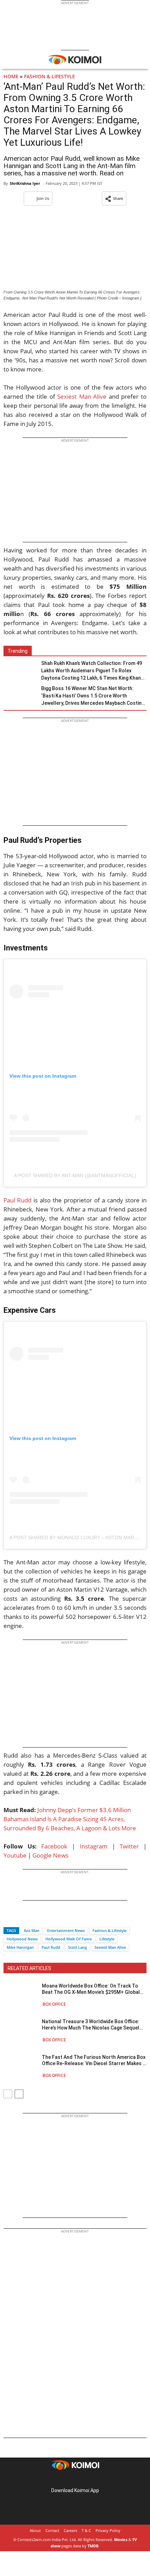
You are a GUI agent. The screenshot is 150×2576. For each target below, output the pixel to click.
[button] (114, 198)
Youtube (15, 1855)
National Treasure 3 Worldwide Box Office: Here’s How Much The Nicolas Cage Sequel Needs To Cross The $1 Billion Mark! (91, 2025)
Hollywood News (22, 1939)
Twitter (129, 1846)
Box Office (54, 2004)
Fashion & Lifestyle (50, 76)
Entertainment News (66, 1930)
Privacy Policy (108, 2530)
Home (11, 76)
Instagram (94, 1846)
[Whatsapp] (32, 1918)
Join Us (43, 198)
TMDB (93, 2546)
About (35, 2530)
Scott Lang (77, 1947)
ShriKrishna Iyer (25, 183)
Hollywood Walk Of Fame (69, 1939)
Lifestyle (107, 1939)
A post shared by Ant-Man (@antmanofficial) (75, 1175)
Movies (121, 2539)
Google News (50, 1855)
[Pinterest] (75, 2479)
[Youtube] (95, 2479)
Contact (52, 2530)
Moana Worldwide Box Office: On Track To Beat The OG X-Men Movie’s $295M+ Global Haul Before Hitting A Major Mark (91, 1989)
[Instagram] (65, 2479)
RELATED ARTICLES (29, 1968)
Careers (70, 2530)
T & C (86, 2530)
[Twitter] (21, 1918)
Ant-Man (32, 1930)
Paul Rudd (17, 1200)
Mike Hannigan (20, 1947)
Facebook (54, 1846)
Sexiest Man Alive (82, 396)
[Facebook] (9, 1918)
